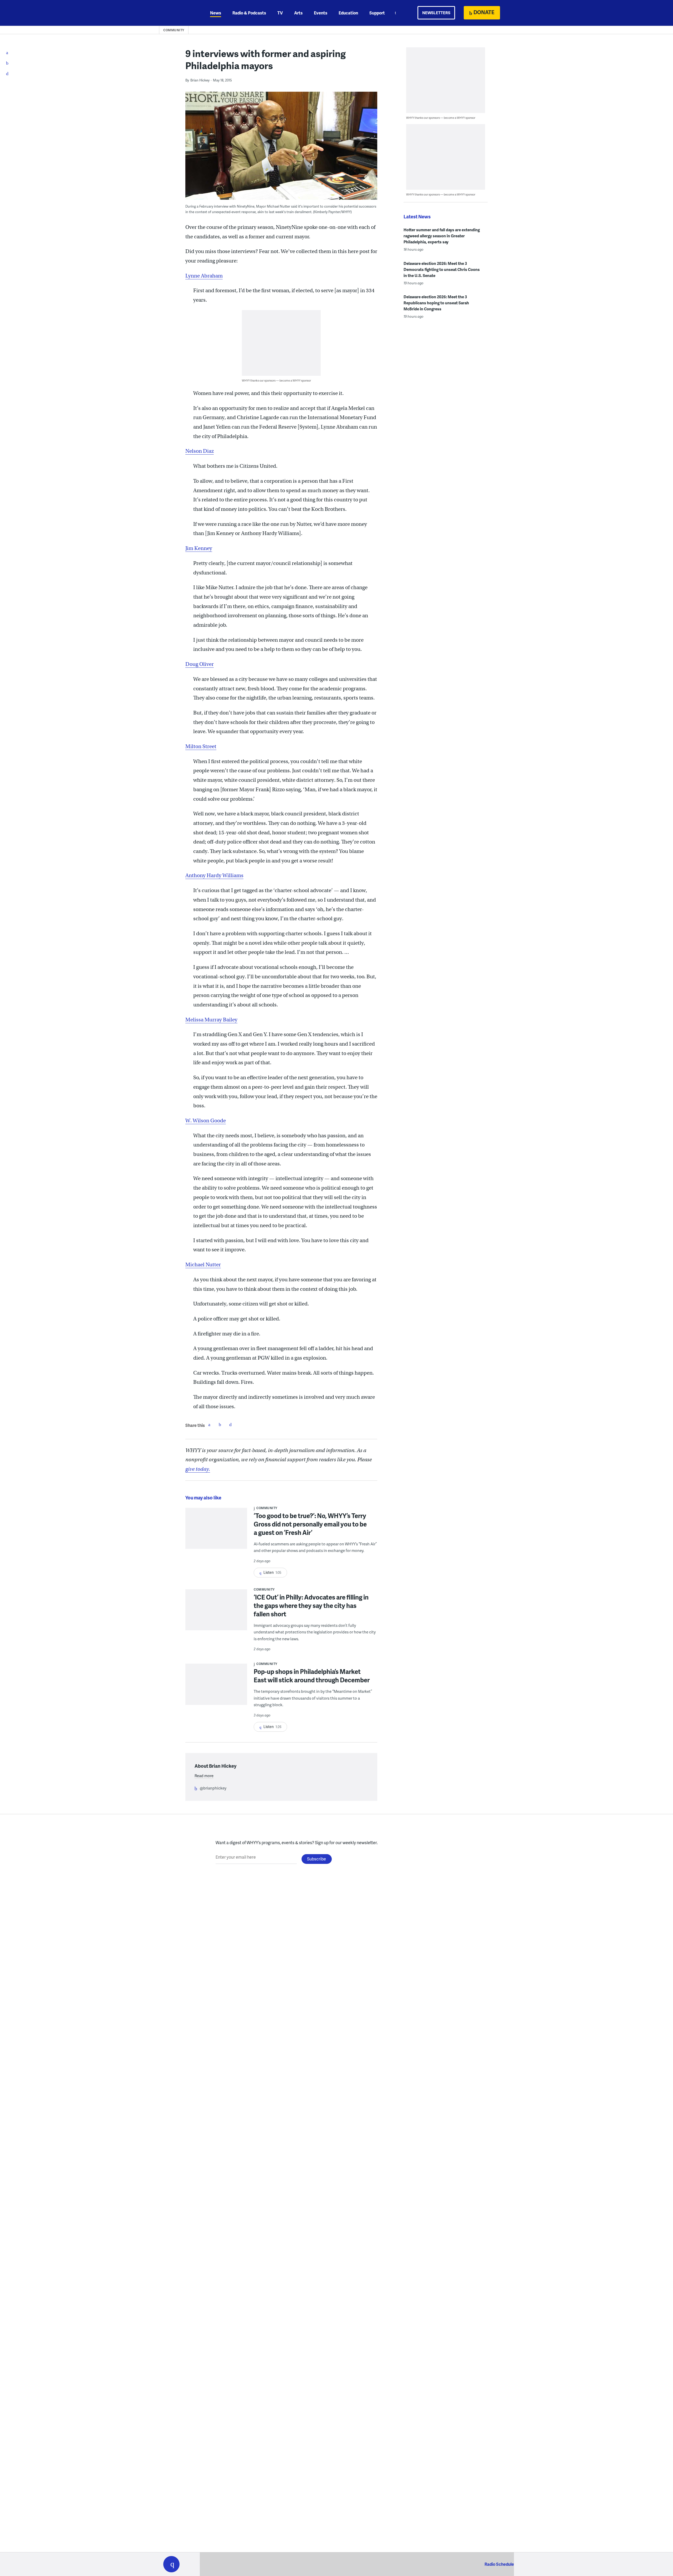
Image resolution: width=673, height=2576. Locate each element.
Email (230, 1425)
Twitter (220, 1425)
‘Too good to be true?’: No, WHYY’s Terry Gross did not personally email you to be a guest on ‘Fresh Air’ (310, 1524)
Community (174, 30)
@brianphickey (213, 1788)
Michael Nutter (203, 1265)
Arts (298, 13)
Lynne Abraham (204, 276)
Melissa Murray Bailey (211, 1020)
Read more (204, 1776)
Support (377, 13)
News (216, 13)
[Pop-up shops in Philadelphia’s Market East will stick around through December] (216, 1688)
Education (348, 13)
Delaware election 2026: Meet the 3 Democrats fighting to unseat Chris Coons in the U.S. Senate (442, 269)
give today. (198, 1469)
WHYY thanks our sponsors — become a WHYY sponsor (276, 380)
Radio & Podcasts (249, 13)
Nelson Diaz (200, 451)
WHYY (178, 13)
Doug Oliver (200, 664)
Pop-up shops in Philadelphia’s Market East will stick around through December (312, 1676)
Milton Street (201, 746)
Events (321, 13)
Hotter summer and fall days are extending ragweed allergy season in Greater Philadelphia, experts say (442, 236)
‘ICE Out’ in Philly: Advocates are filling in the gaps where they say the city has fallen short (311, 1605)
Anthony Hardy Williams (214, 875)
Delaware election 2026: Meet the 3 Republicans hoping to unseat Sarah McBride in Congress (436, 303)
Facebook (209, 1425)
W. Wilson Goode (206, 1121)
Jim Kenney (199, 548)
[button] (171, 2564)
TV (280, 13)
